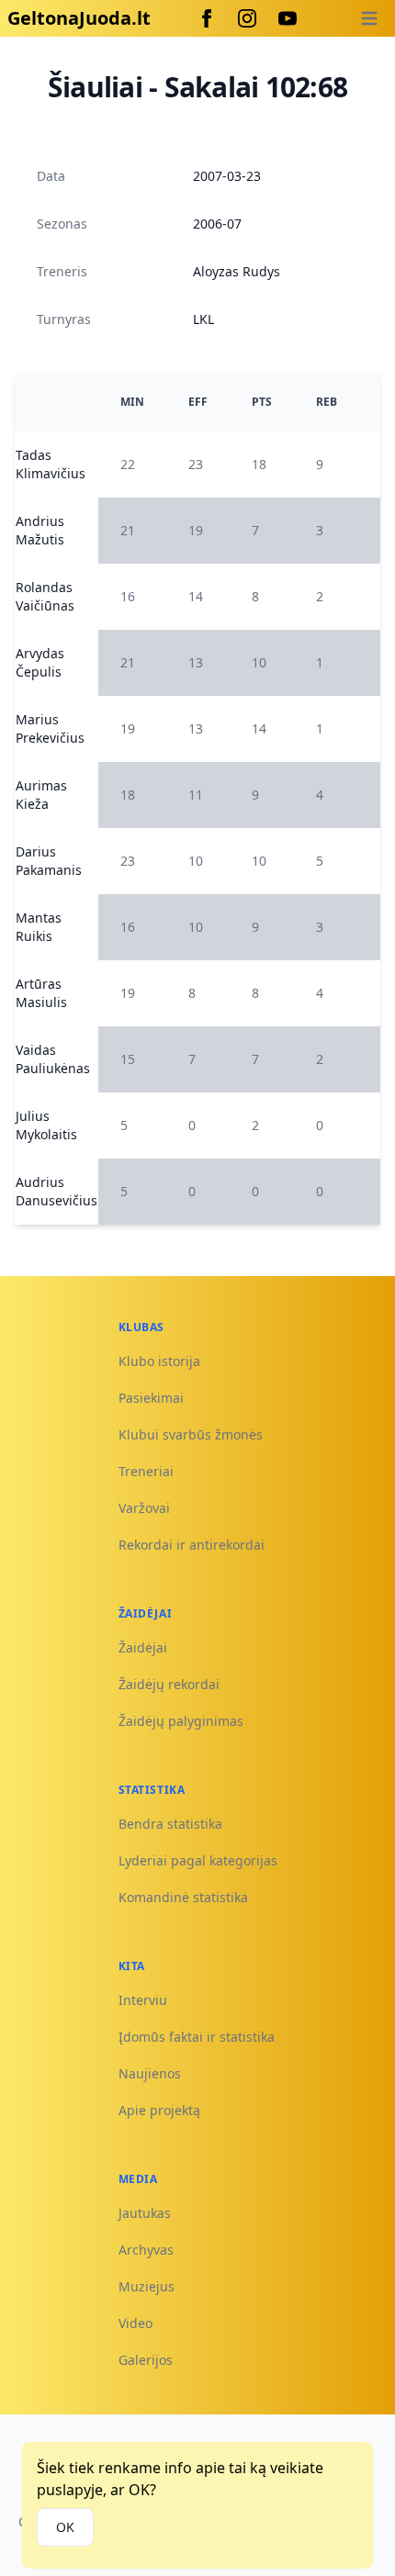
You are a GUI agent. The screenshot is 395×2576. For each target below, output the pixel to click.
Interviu (143, 2000)
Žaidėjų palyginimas (181, 1721)
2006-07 (217, 224)
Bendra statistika (170, 1824)
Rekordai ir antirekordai (192, 1545)
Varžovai (144, 1508)
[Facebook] (207, 18)
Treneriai (146, 1471)
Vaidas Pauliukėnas (53, 1059)
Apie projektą (159, 2110)
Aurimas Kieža (41, 795)
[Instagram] (247, 18)
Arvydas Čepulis (40, 662)
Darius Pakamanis (49, 861)
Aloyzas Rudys (237, 271)
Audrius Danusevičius (56, 1191)
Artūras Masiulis (41, 993)
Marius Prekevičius (50, 728)
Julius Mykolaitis (46, 1125)
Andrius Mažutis (40, 530)
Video (135, 2323)
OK (65, 2527)
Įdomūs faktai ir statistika (197, 2037)
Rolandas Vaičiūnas (45, 596)
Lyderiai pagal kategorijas (198, 1860)
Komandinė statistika (183, 1897)
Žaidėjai (143, 1647)
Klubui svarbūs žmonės (191, 1434)
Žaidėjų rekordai (169, 1684)
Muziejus (147, 2286)
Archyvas (146, 2250)
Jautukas (145, 2213)
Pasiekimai (151, 1398)
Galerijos (146, 2360)
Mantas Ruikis (39, 927)
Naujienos (150, 2073)
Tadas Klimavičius (51, 464)
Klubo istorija (159, 1361)
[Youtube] (288, 18)
